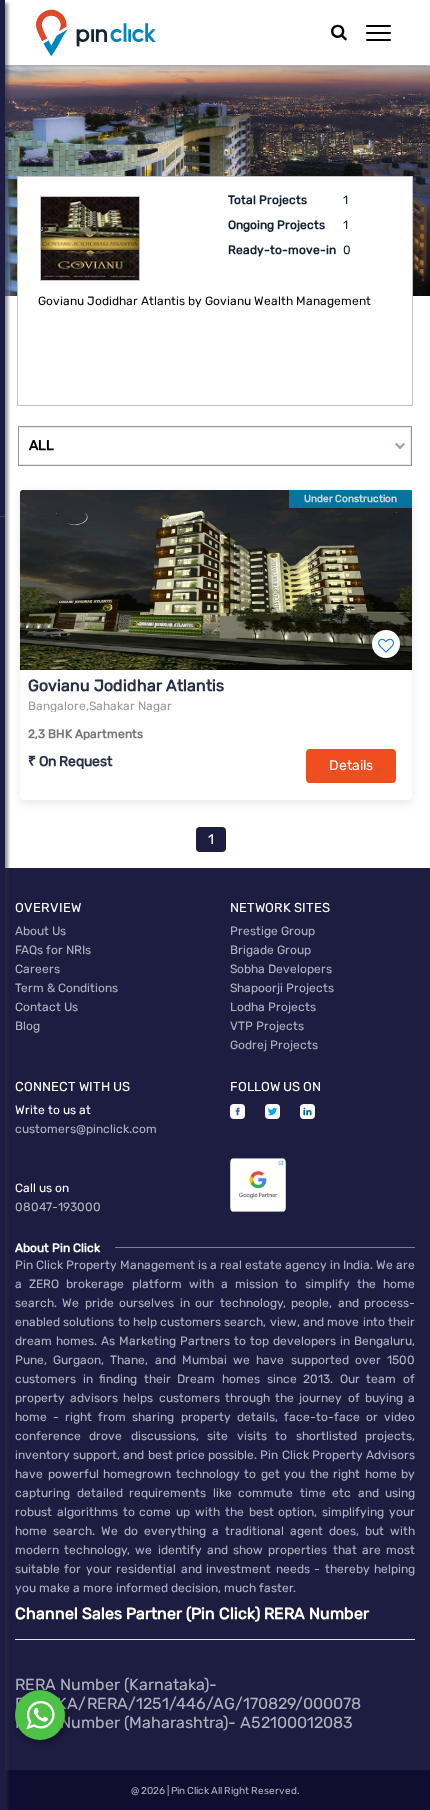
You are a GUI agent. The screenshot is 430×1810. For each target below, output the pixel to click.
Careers (37, 969)
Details (351, 765)
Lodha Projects (273, 1007)
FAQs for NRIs (53, 950)
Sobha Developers (281, 969)
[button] (378, 33)
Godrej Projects (274, 1045)
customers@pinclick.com (86, 1129)
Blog (27, 1026)
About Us (40, 931)
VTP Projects (267, 1026)
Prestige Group (272, 931)
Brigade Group (270, 950)
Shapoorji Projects (282, 988)
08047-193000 (58, 1207)
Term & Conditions (66, 988)
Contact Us (46, 1007)
